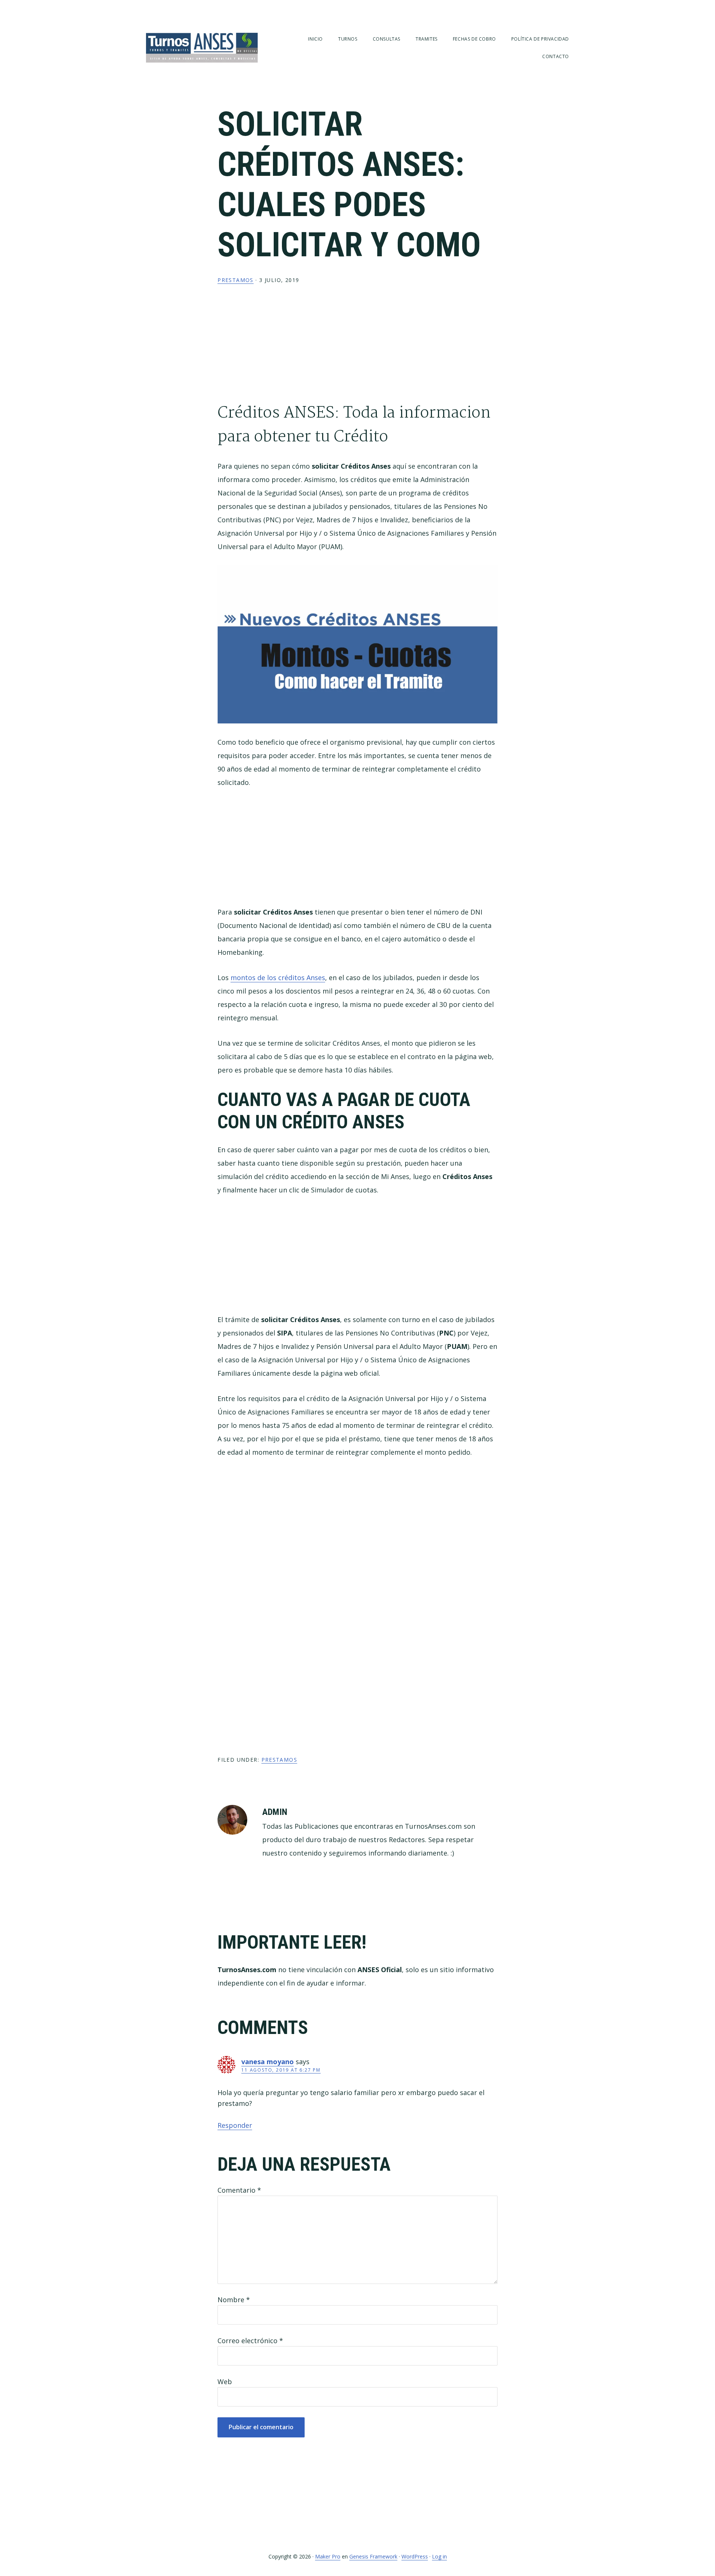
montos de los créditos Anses (278, 978)
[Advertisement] (358, 349)
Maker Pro (328, 2556)
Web (225, 2382)
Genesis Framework (373, 2556)
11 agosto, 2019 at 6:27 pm (281, 2070)
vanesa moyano (268, 2062)
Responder (235, 2125)
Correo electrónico (250, 2341)
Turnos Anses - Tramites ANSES (202, 47)
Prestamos (236, 280)
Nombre (234, 2300)
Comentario (239, 2190)
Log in (439, 2556)
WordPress (415, 2556)
